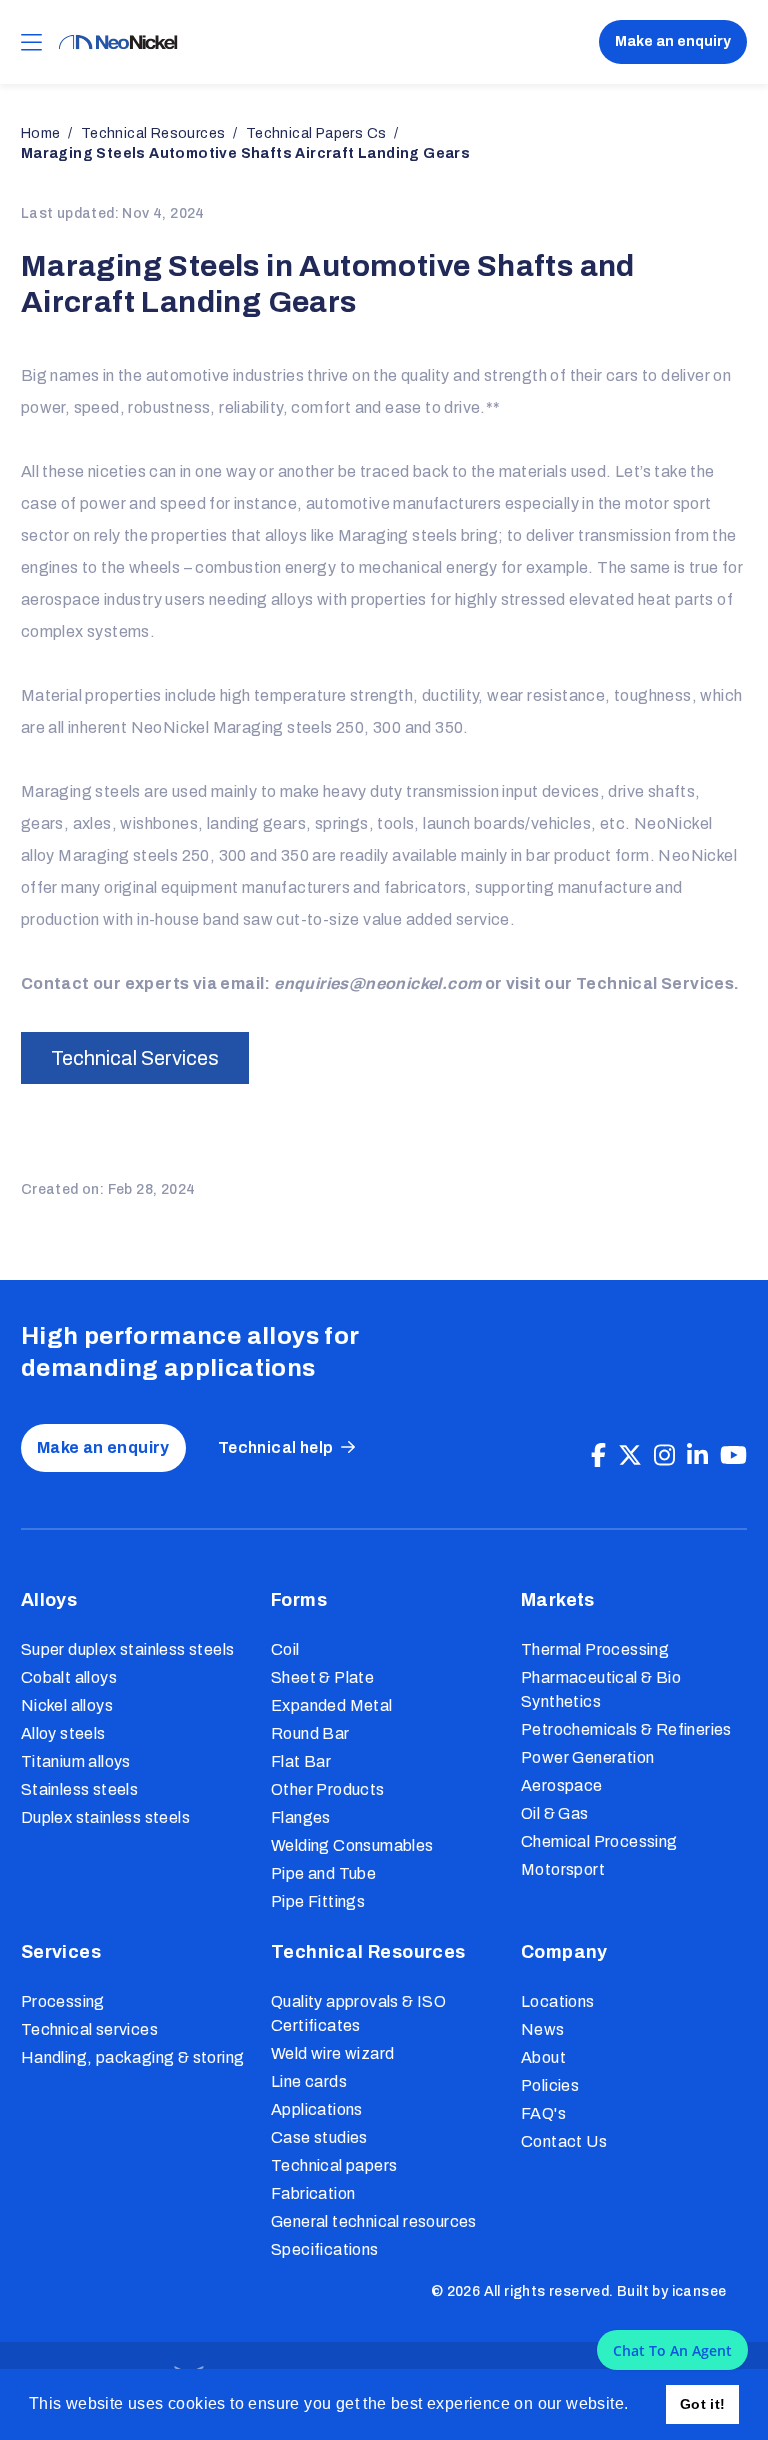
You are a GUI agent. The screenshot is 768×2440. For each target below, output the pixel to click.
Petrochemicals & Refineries (626, 1729)
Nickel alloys (67, 1705)
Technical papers (334, 2165)
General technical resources (374, 2221)
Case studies (319, 2137)
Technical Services (135, 1058)
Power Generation (587, 1757)
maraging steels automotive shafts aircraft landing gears (245, 153)
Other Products (328, 1789)
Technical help (276, 1447)
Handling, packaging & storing (133, 2057)
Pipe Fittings (318, 1901)
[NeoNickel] (118, 42)
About (543, 2057)
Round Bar (310, 1733)
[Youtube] (733, 1456)
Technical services (89, 2029)
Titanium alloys (76, 1761)
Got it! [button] (703, 2404)
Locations (558, 2001)
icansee (699, 2291)
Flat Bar (301, 1761)
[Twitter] (630, 1456)
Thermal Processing (595, 1649)
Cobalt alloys (69, 1677)
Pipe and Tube (323, 1873)
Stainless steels (79, 1789)
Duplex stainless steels (105, 1817)
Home (41, 133)
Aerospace (562, 1785)
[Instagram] (664, 1456)
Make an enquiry (673, 41)
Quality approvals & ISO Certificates (358, 2013)
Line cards (309, 2081)
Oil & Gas (555, 1813)
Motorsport (563, 1869)
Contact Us (564, 2141)
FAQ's (543, 2113)
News (543, 2029)
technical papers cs (316, 133)
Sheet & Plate (322, 1677)
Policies (550, 2085)
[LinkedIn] (697, 1456)
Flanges (301, 1817)
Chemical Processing (599, 1841)
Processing (63, 2001)
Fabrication (313, 2193)
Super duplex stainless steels (128, 1649)
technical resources (153, 133)
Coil (285, 1649)
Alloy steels (63, 1733)
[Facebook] (598, 1456)
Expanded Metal (332, 1705)
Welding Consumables (352, 1845)
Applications (317, 2109)
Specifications (325, 2249)
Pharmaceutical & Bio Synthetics (601, 1689)
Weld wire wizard (332, 2053)
